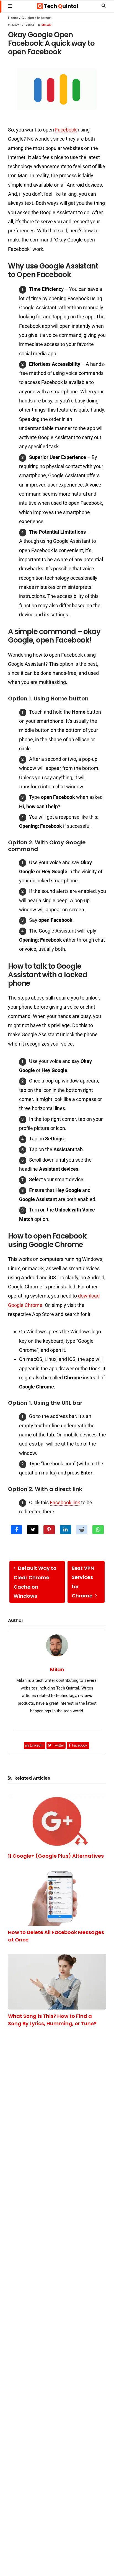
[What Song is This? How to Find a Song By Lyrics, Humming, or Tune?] (57, 1982)
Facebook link (65, 1502)
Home (13, 18)
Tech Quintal (58, 6)
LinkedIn (37, 1745)
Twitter (58, 1745)
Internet (44, 18)
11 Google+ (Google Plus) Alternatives (56, 1856)
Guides (28, 18)
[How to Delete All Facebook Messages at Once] (57, 1898)
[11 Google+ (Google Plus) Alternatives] (57, 1821)
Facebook (66, 130)
